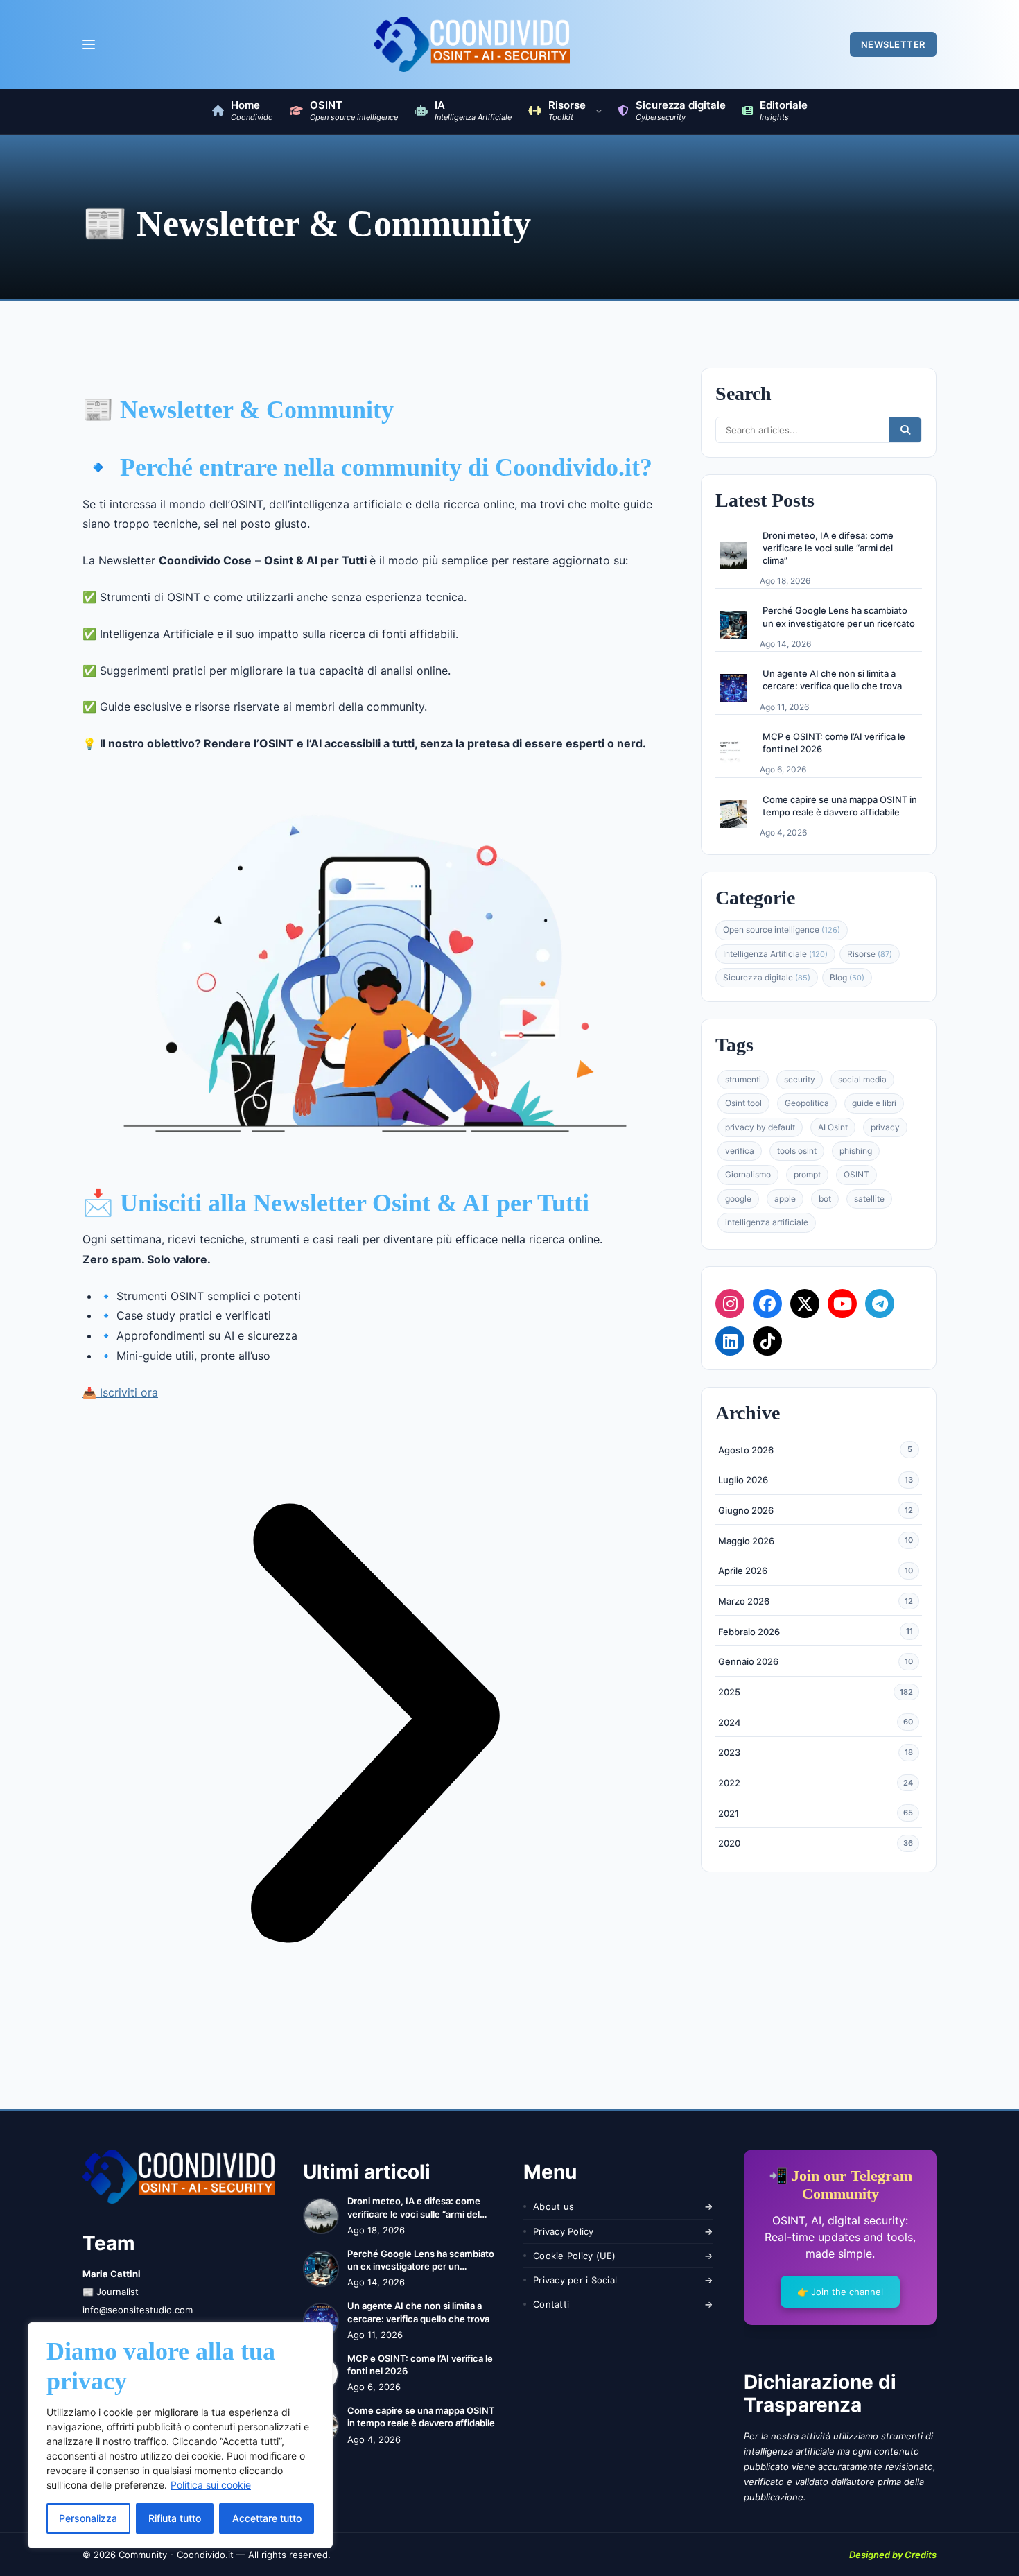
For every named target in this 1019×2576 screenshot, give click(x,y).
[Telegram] (880, 1303)
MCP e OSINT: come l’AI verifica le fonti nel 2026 (834, 743)
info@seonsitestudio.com (138, 2310)
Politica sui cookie (211, 2485)
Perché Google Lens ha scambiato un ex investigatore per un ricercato (839, 616)
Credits (921, 2555)
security (800, 1079)
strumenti (743, 1079)
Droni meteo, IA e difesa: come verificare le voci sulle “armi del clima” (828, 547)
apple (785, 1199)
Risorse (870, 953)
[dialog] (180, 2435)
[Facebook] (767, 1303)
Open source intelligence (782, 930)
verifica (740, 1151)
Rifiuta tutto (175, 2518)
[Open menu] (88, 44)
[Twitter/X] (805, 1303)
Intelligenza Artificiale (775, 953)
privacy (885, 1127)
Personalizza (88, 2518)
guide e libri (874, 1103)
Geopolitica (807, 1103)
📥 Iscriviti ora (120, 1392)
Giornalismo (748, 1174)
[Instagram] (730, 1303)
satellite (869, 1199)
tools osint (797, 1151)
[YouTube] (842, 1303)
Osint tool (743, 1103)
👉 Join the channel (840, 2292)
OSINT (856, 1174)
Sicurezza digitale (767, 977)
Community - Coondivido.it (176, 2555)
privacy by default (760, 1127)
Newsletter (893, 44)
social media (862, 1079)
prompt (807, 1174)
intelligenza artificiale (767, 1222)
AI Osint (833, 1127)
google (738, 1199)
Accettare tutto (267, 2518)
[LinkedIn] (730, 1340)
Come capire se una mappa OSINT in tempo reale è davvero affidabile (840, 806)
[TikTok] (767, 1340)
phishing (856, 1151)
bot (825, 1199)
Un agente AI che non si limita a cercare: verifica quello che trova (832, 680)
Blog (847, 977)
